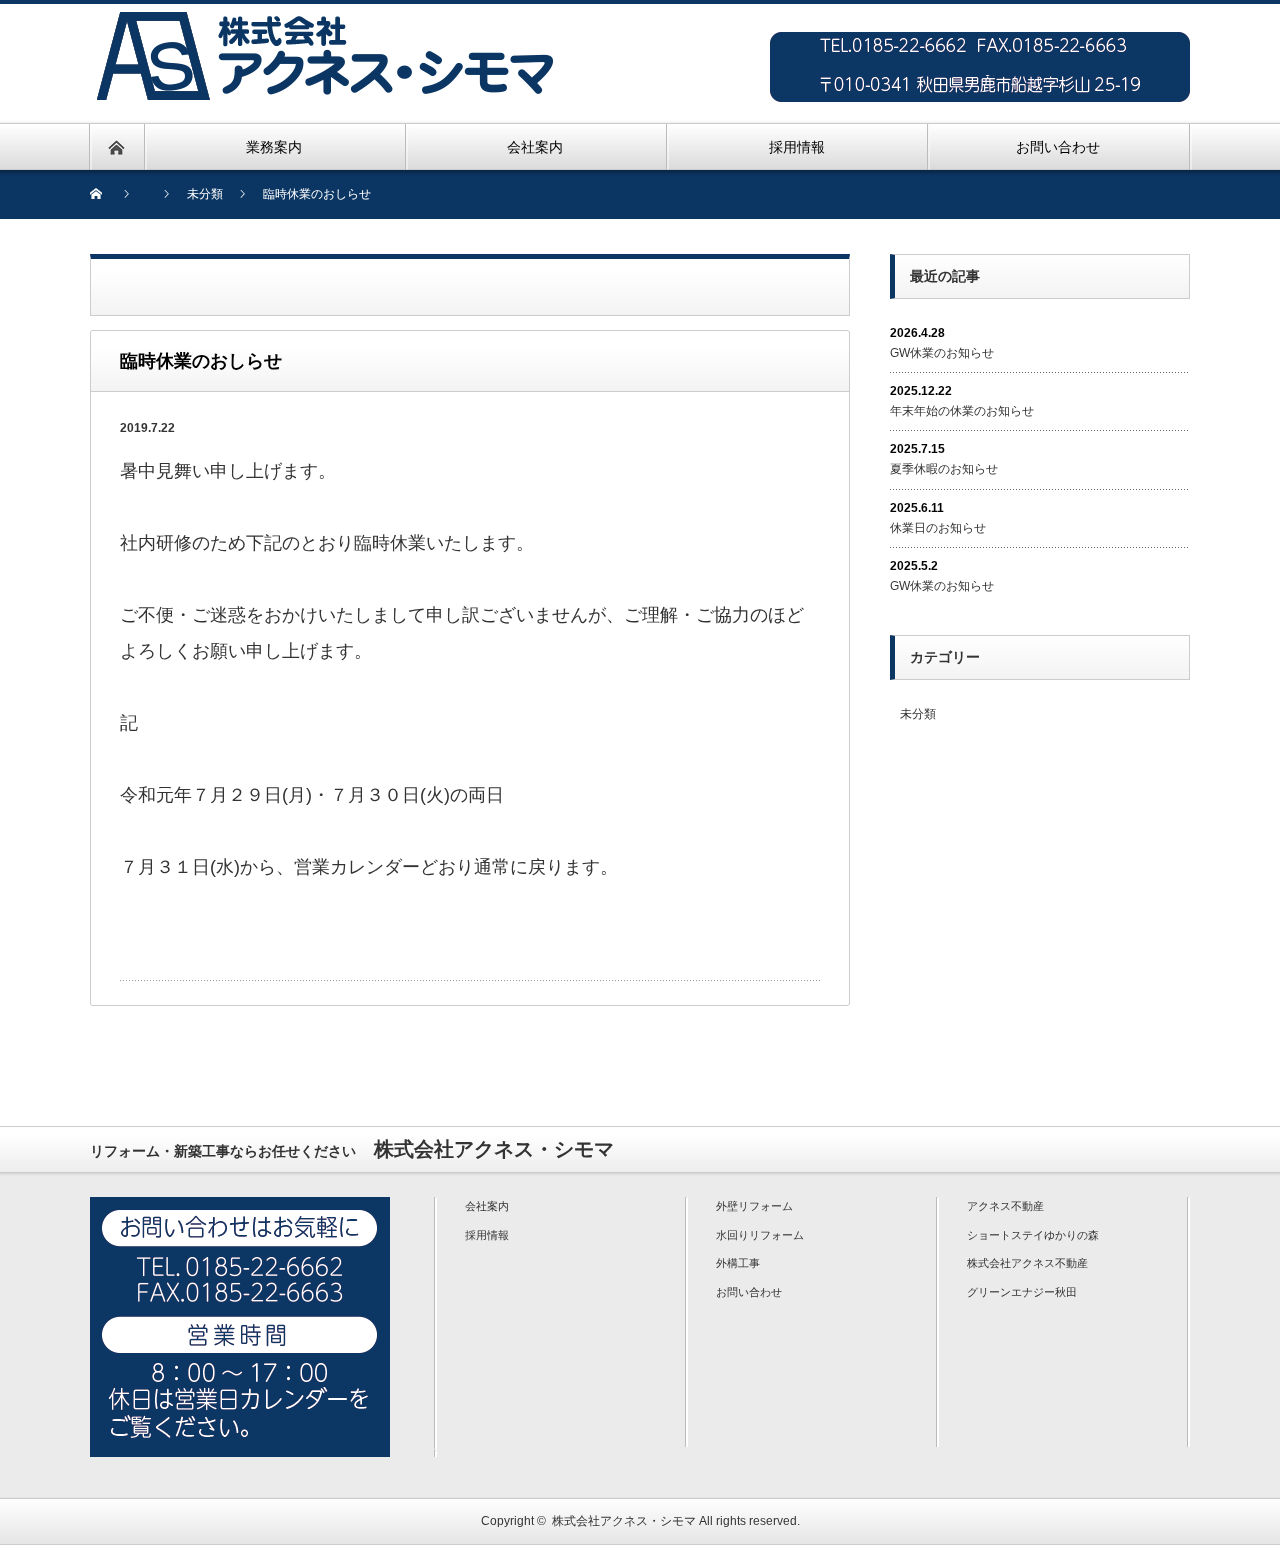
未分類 (918, 714)
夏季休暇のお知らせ (944, 469)
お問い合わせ (749, 1292)
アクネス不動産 (1005, 1206)
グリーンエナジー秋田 (1022, 1292)
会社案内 (487, 1206)
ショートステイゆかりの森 (1033, 1235)
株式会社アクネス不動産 (1027, 1263)
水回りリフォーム (760, 1235)
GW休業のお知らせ (942, 353)
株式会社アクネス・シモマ (624, 1521)
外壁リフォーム (754, 1206)
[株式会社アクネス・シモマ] (325, 15)
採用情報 (487, 1235)
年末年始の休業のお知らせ (962, 411)
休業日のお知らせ (938, 528)
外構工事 (738, 1263)
